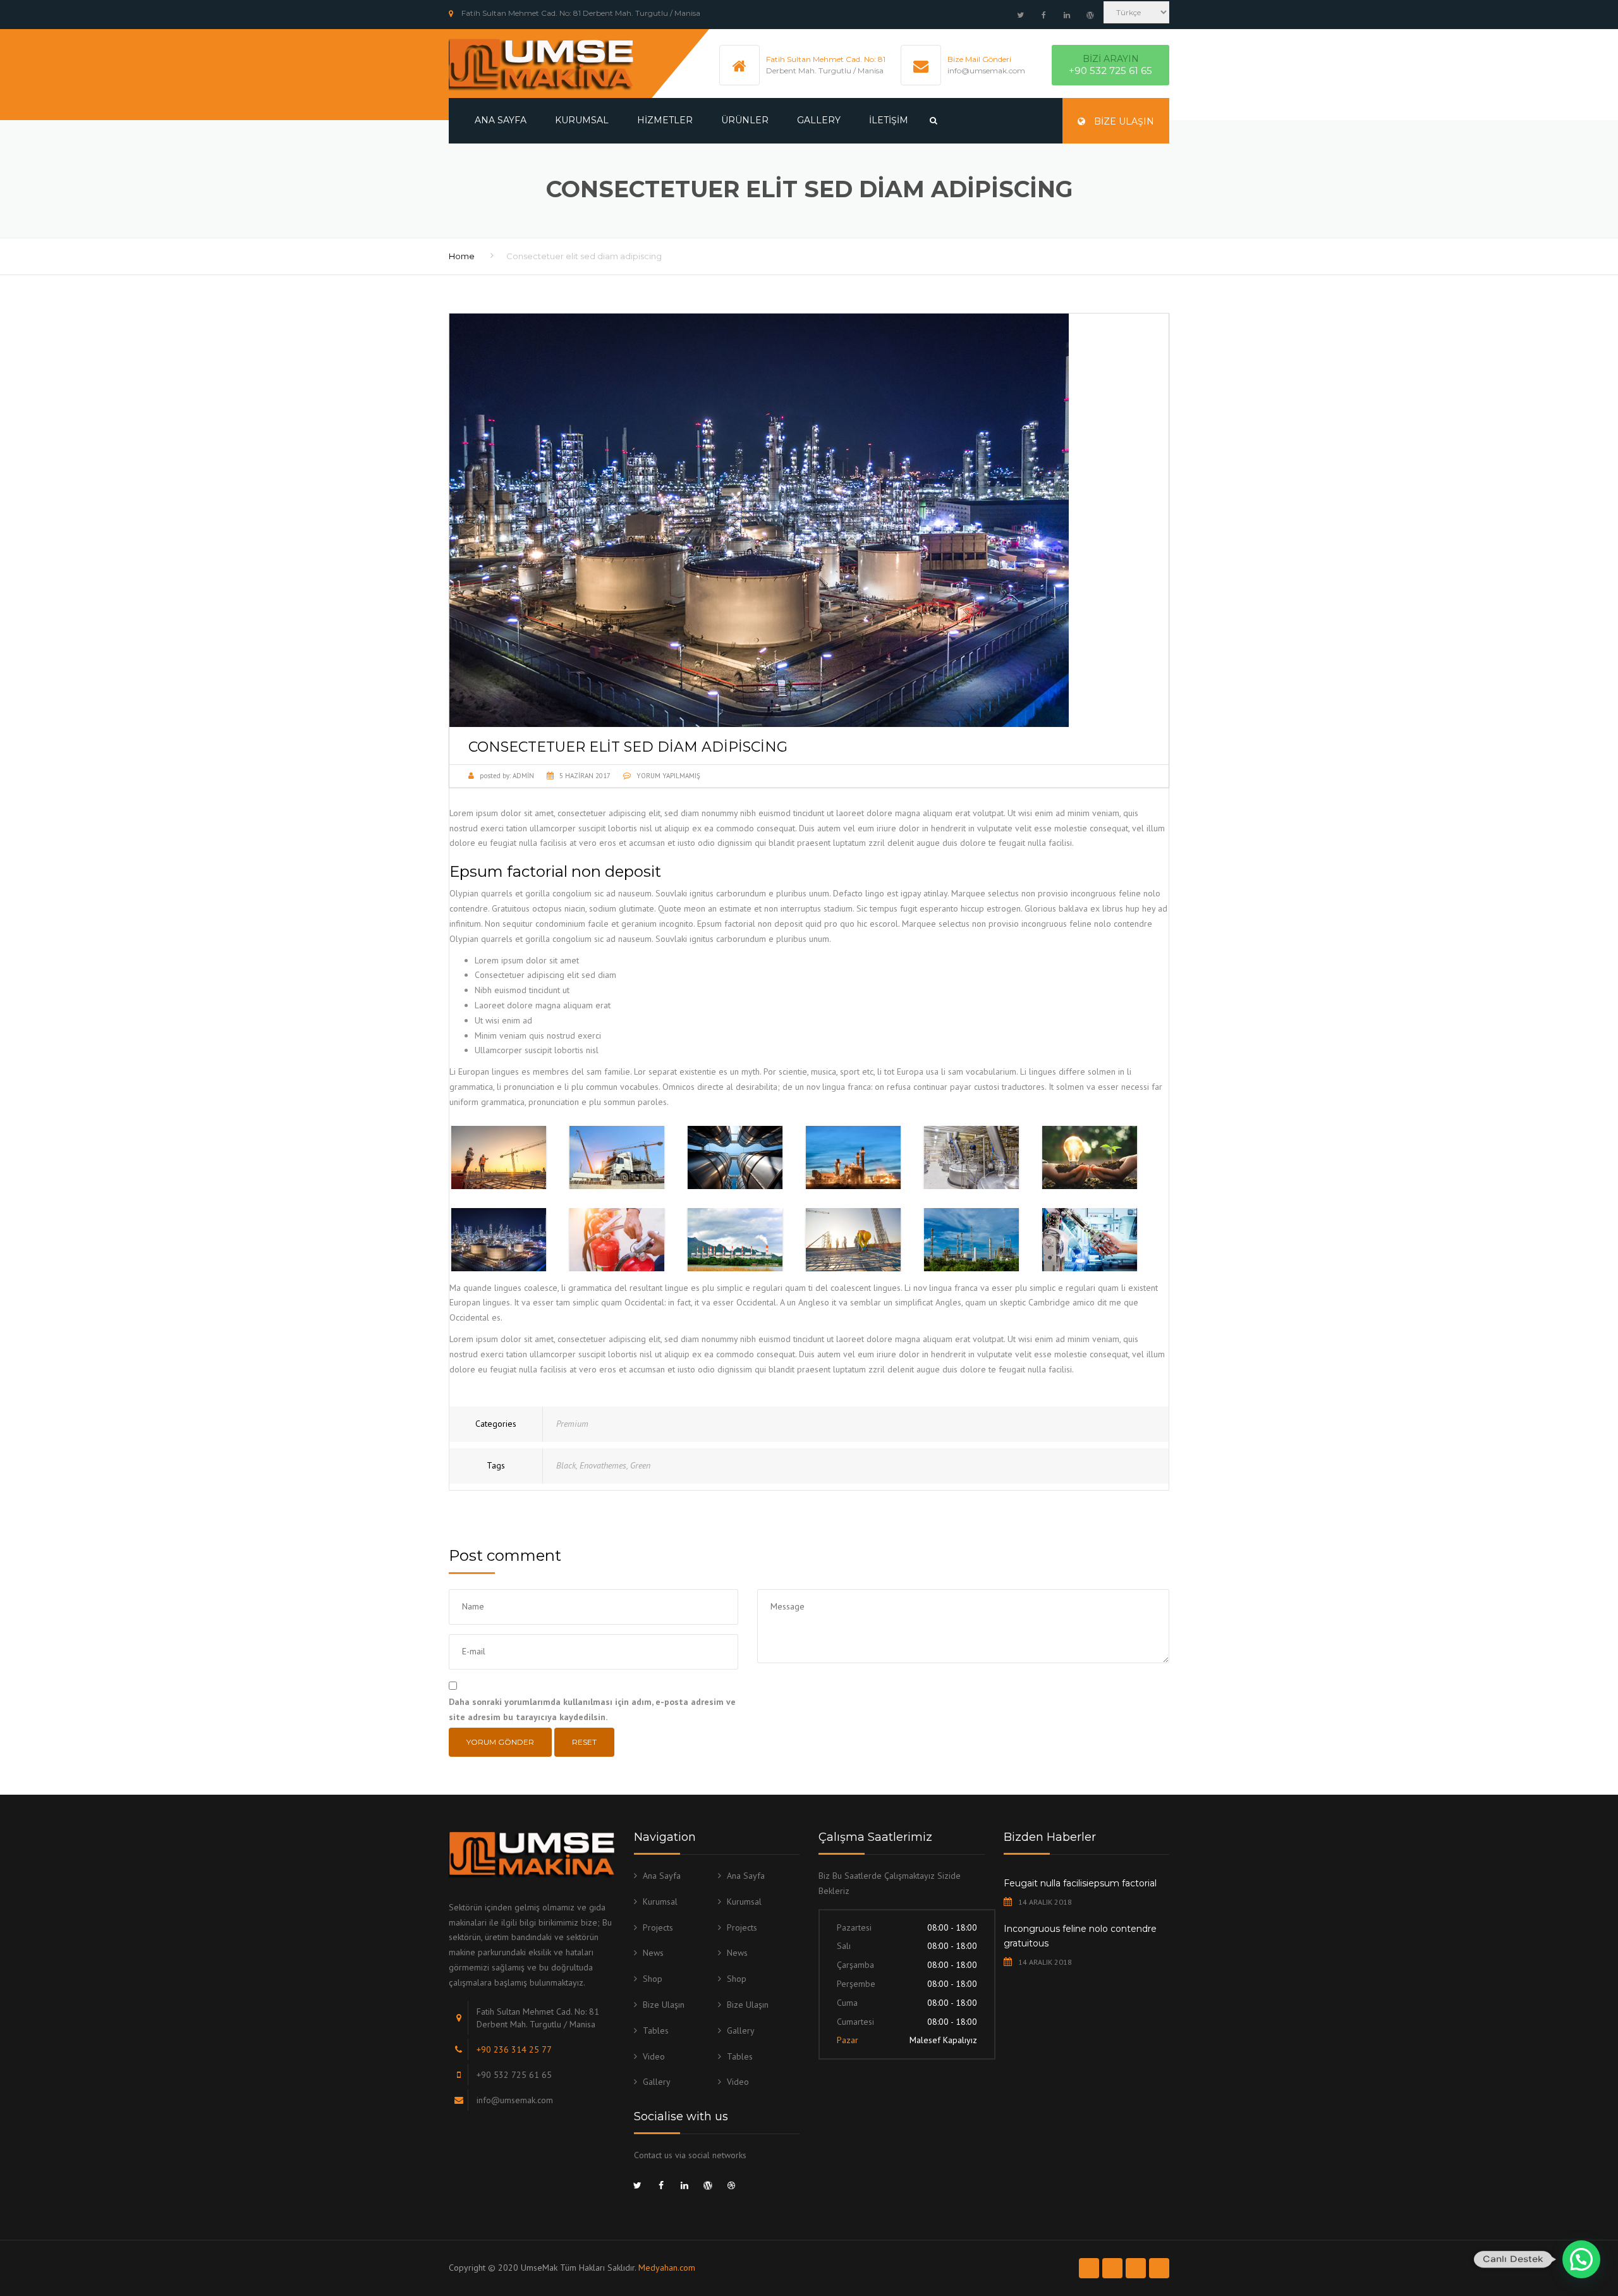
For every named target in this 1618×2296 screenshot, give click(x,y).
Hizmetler (665, 120)
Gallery (819, 120)
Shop (653, 1979)
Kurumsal (582, 120)
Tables (656, 2030)
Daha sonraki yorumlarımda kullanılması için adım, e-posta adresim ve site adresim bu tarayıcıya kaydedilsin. (592, 1709)
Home (462, 256)
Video (654, 2056)
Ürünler (745, 120)
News (653, 1953)
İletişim (889, 120)
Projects (658, 1927)
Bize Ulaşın (1123, 121)
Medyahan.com (667, 2268)
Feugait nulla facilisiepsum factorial (1080, 1883)
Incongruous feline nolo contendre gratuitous (1080, 1936)
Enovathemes (603, 1465)
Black (566, 1465)
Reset (584, 1742)
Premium (572, 1424)
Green (640, 1465)
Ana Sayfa (501, 120)
